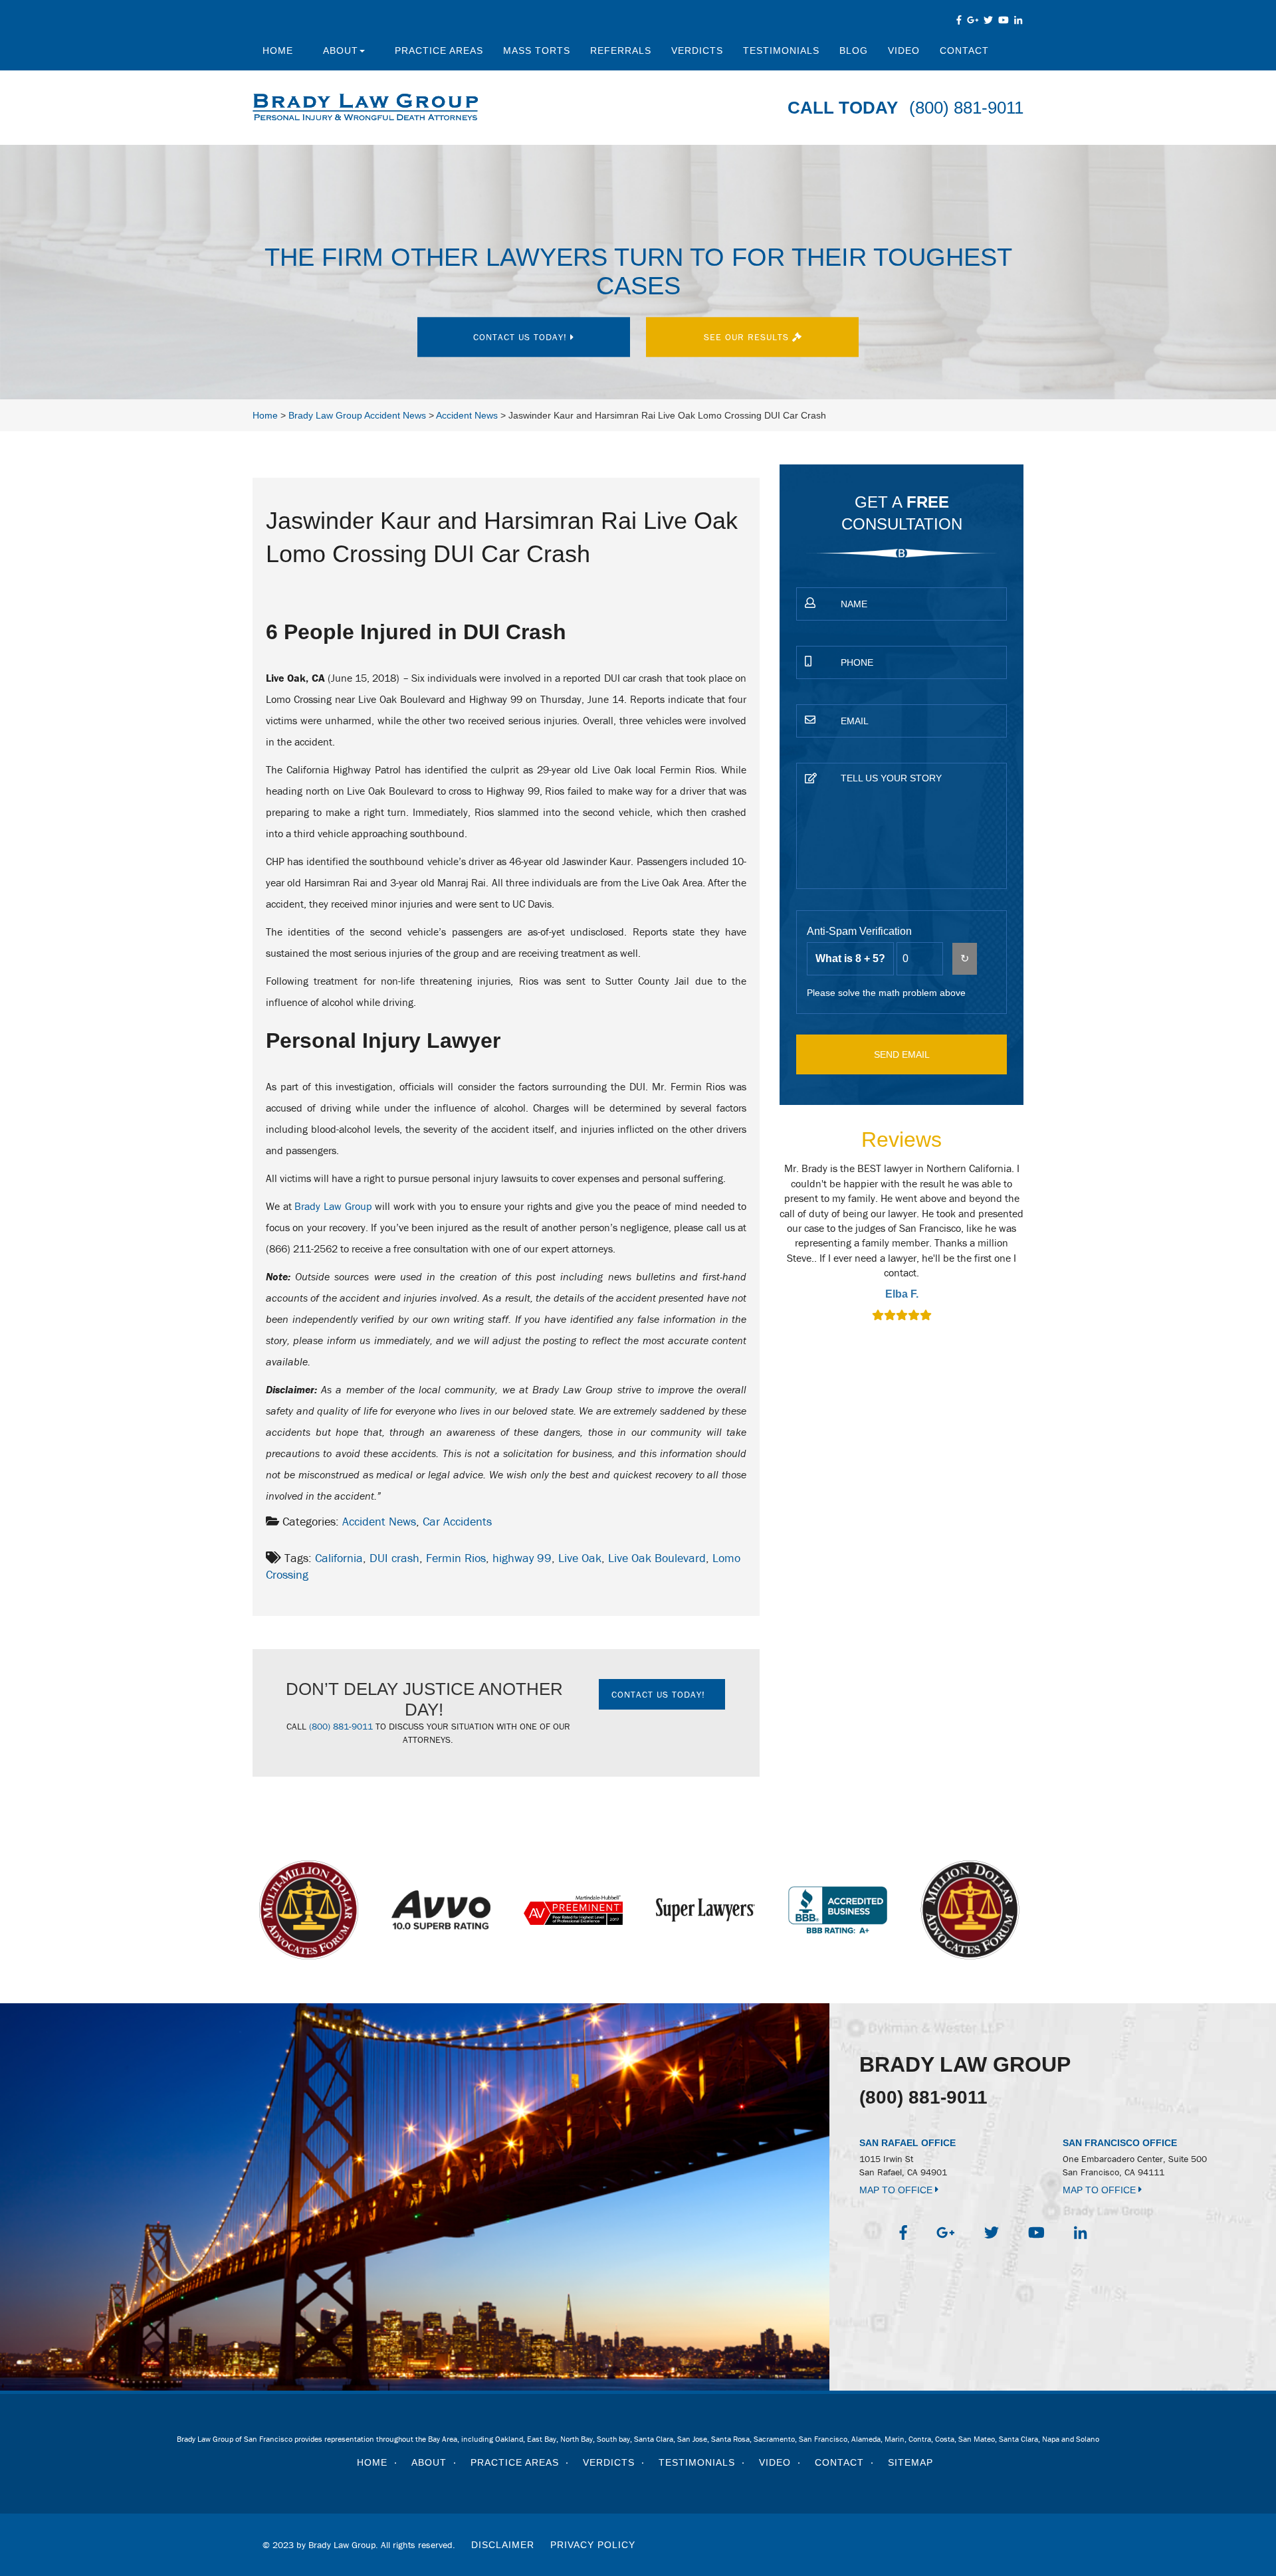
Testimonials (781, 50)
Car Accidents (457, 1521)
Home (278, 50)
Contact (964, 50)
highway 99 (522, 1558)
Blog (854, 50)
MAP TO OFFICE (897, 2190)
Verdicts (697, 50)
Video (904, 50)
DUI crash (394, 1558)
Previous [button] (772, 1251)
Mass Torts (537, 50)
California (339, 1558)
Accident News (379, 1521)
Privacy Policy (593, 2545)
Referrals (621, 50)
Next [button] (1031, 1251)
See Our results (748, 337)
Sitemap (910, 2462)
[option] (902, 1243)
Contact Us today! (522, 337)
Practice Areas (439, 50)
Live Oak (580, 1558)
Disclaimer (503, 2545)
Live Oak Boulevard (657, 1558)
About (341, 50)
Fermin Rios (456, 1558)
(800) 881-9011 (966, 108)
